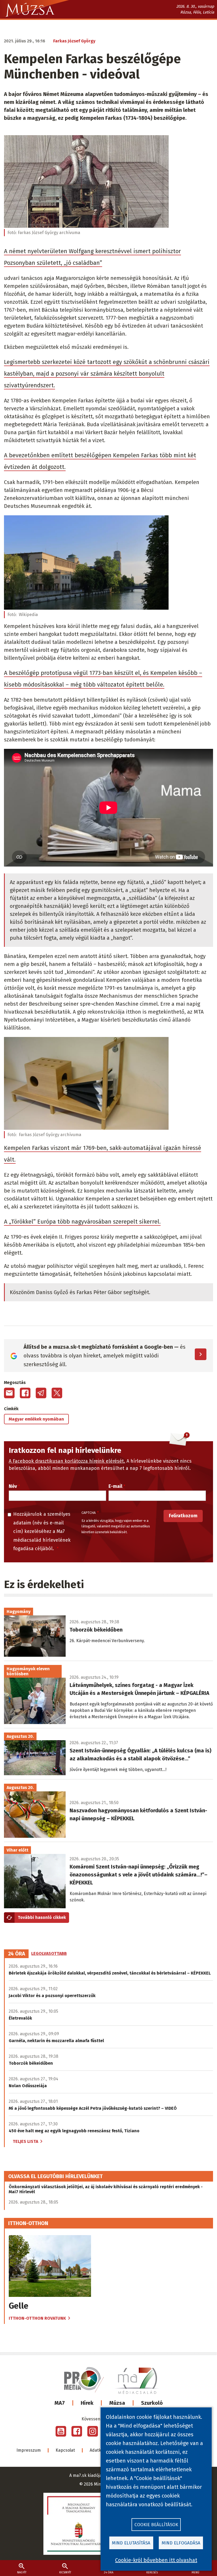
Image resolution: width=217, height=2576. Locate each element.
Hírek (87, 2403)
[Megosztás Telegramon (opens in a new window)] (41, 1393)
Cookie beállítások (156, 2525)
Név (13, 1486)
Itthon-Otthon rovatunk (37, 2318)
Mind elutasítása (131, 2543)
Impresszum (29, 2450)
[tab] (17, 1954)
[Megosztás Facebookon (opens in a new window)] (25, 1393)
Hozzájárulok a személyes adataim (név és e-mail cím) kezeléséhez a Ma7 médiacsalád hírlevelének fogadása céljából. (42, 1531)
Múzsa (117, 2403)
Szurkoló (152, 2403)
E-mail (115, 1486)
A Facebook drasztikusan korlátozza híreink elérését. (67, 1461)
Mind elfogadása (181, 2543)
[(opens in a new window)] (61, 2431)
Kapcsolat (65, 2450)
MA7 (60, 2403)
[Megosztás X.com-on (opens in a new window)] (57, 1393)
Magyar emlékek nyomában (36, 1419)
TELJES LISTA (25, 2141)
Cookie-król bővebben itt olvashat (156, 2560)
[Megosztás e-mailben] (9, 1393)
